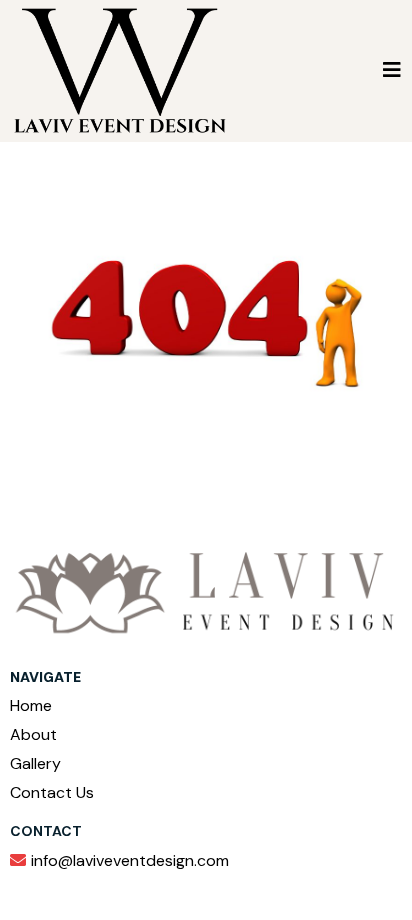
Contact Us (52, 792)
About (33, 734)
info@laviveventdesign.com (130, 860)
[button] (392, 70)
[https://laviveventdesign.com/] (120, 69)
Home (31, 705)
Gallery (35, 763)
